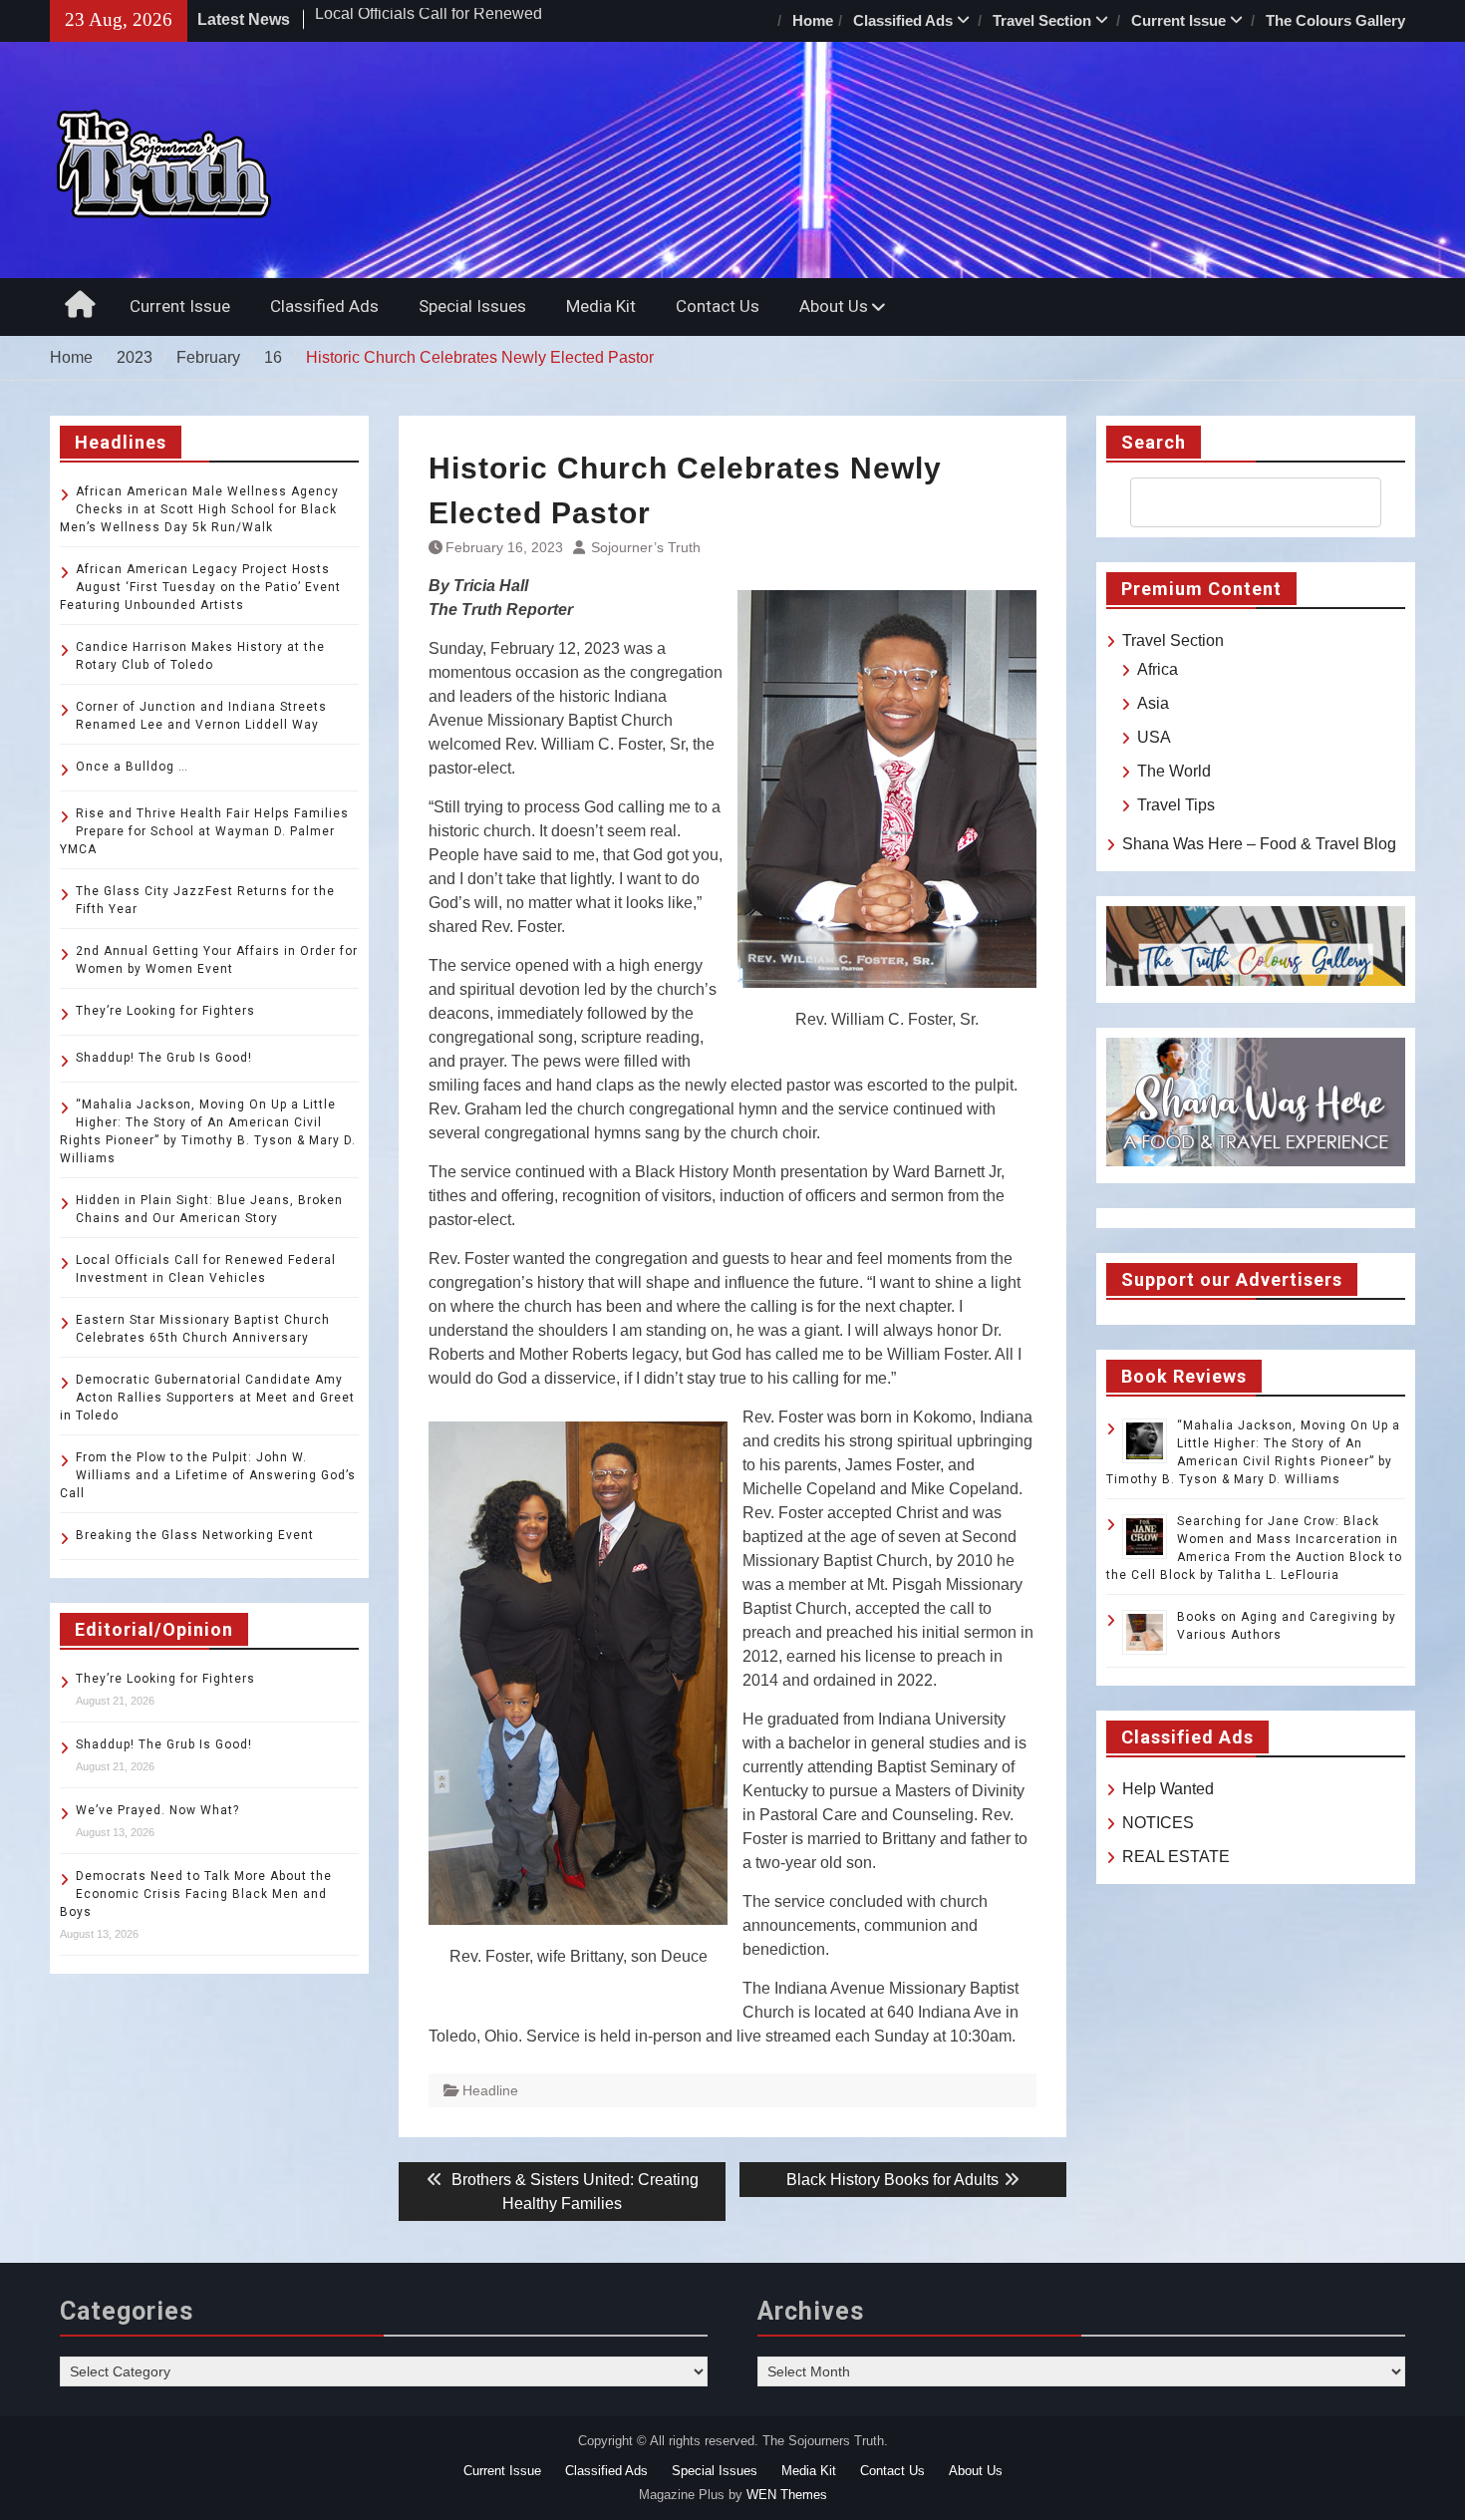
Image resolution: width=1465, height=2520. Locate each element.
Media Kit (601, 306)
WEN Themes (787, 2495)
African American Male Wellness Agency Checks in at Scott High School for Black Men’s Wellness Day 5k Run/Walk (199, 509)
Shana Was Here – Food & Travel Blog (1259, 844)
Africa (1158, 669)
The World (1174, 771)
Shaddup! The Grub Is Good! (164, 1058)
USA (1154, 737)
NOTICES (1158, 1823)
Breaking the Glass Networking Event (195, 1535)
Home (813, 20)
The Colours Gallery (1335, 20)
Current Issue (1178, 20)
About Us (834, 306)
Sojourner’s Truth (646, 547)
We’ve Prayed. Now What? (157, 1810)
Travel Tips (1176, 805)
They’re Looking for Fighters (165, 1011)
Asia (1153, 703)
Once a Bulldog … (132, 767)
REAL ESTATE (1176, 1857)
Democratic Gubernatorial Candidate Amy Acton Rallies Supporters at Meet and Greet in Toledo (207, 1398)
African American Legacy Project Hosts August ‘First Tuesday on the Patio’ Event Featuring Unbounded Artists (200, 587)
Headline (490, 2090)
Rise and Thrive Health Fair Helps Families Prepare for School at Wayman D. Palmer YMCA (204, 831)
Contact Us (718, 306)
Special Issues (472, 306)
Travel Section (1042, 20)
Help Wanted (1168, 1789)
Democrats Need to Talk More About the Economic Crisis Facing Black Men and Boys (196, 1894)
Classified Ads (903, 20)
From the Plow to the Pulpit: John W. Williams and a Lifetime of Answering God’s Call (208, 1475)
